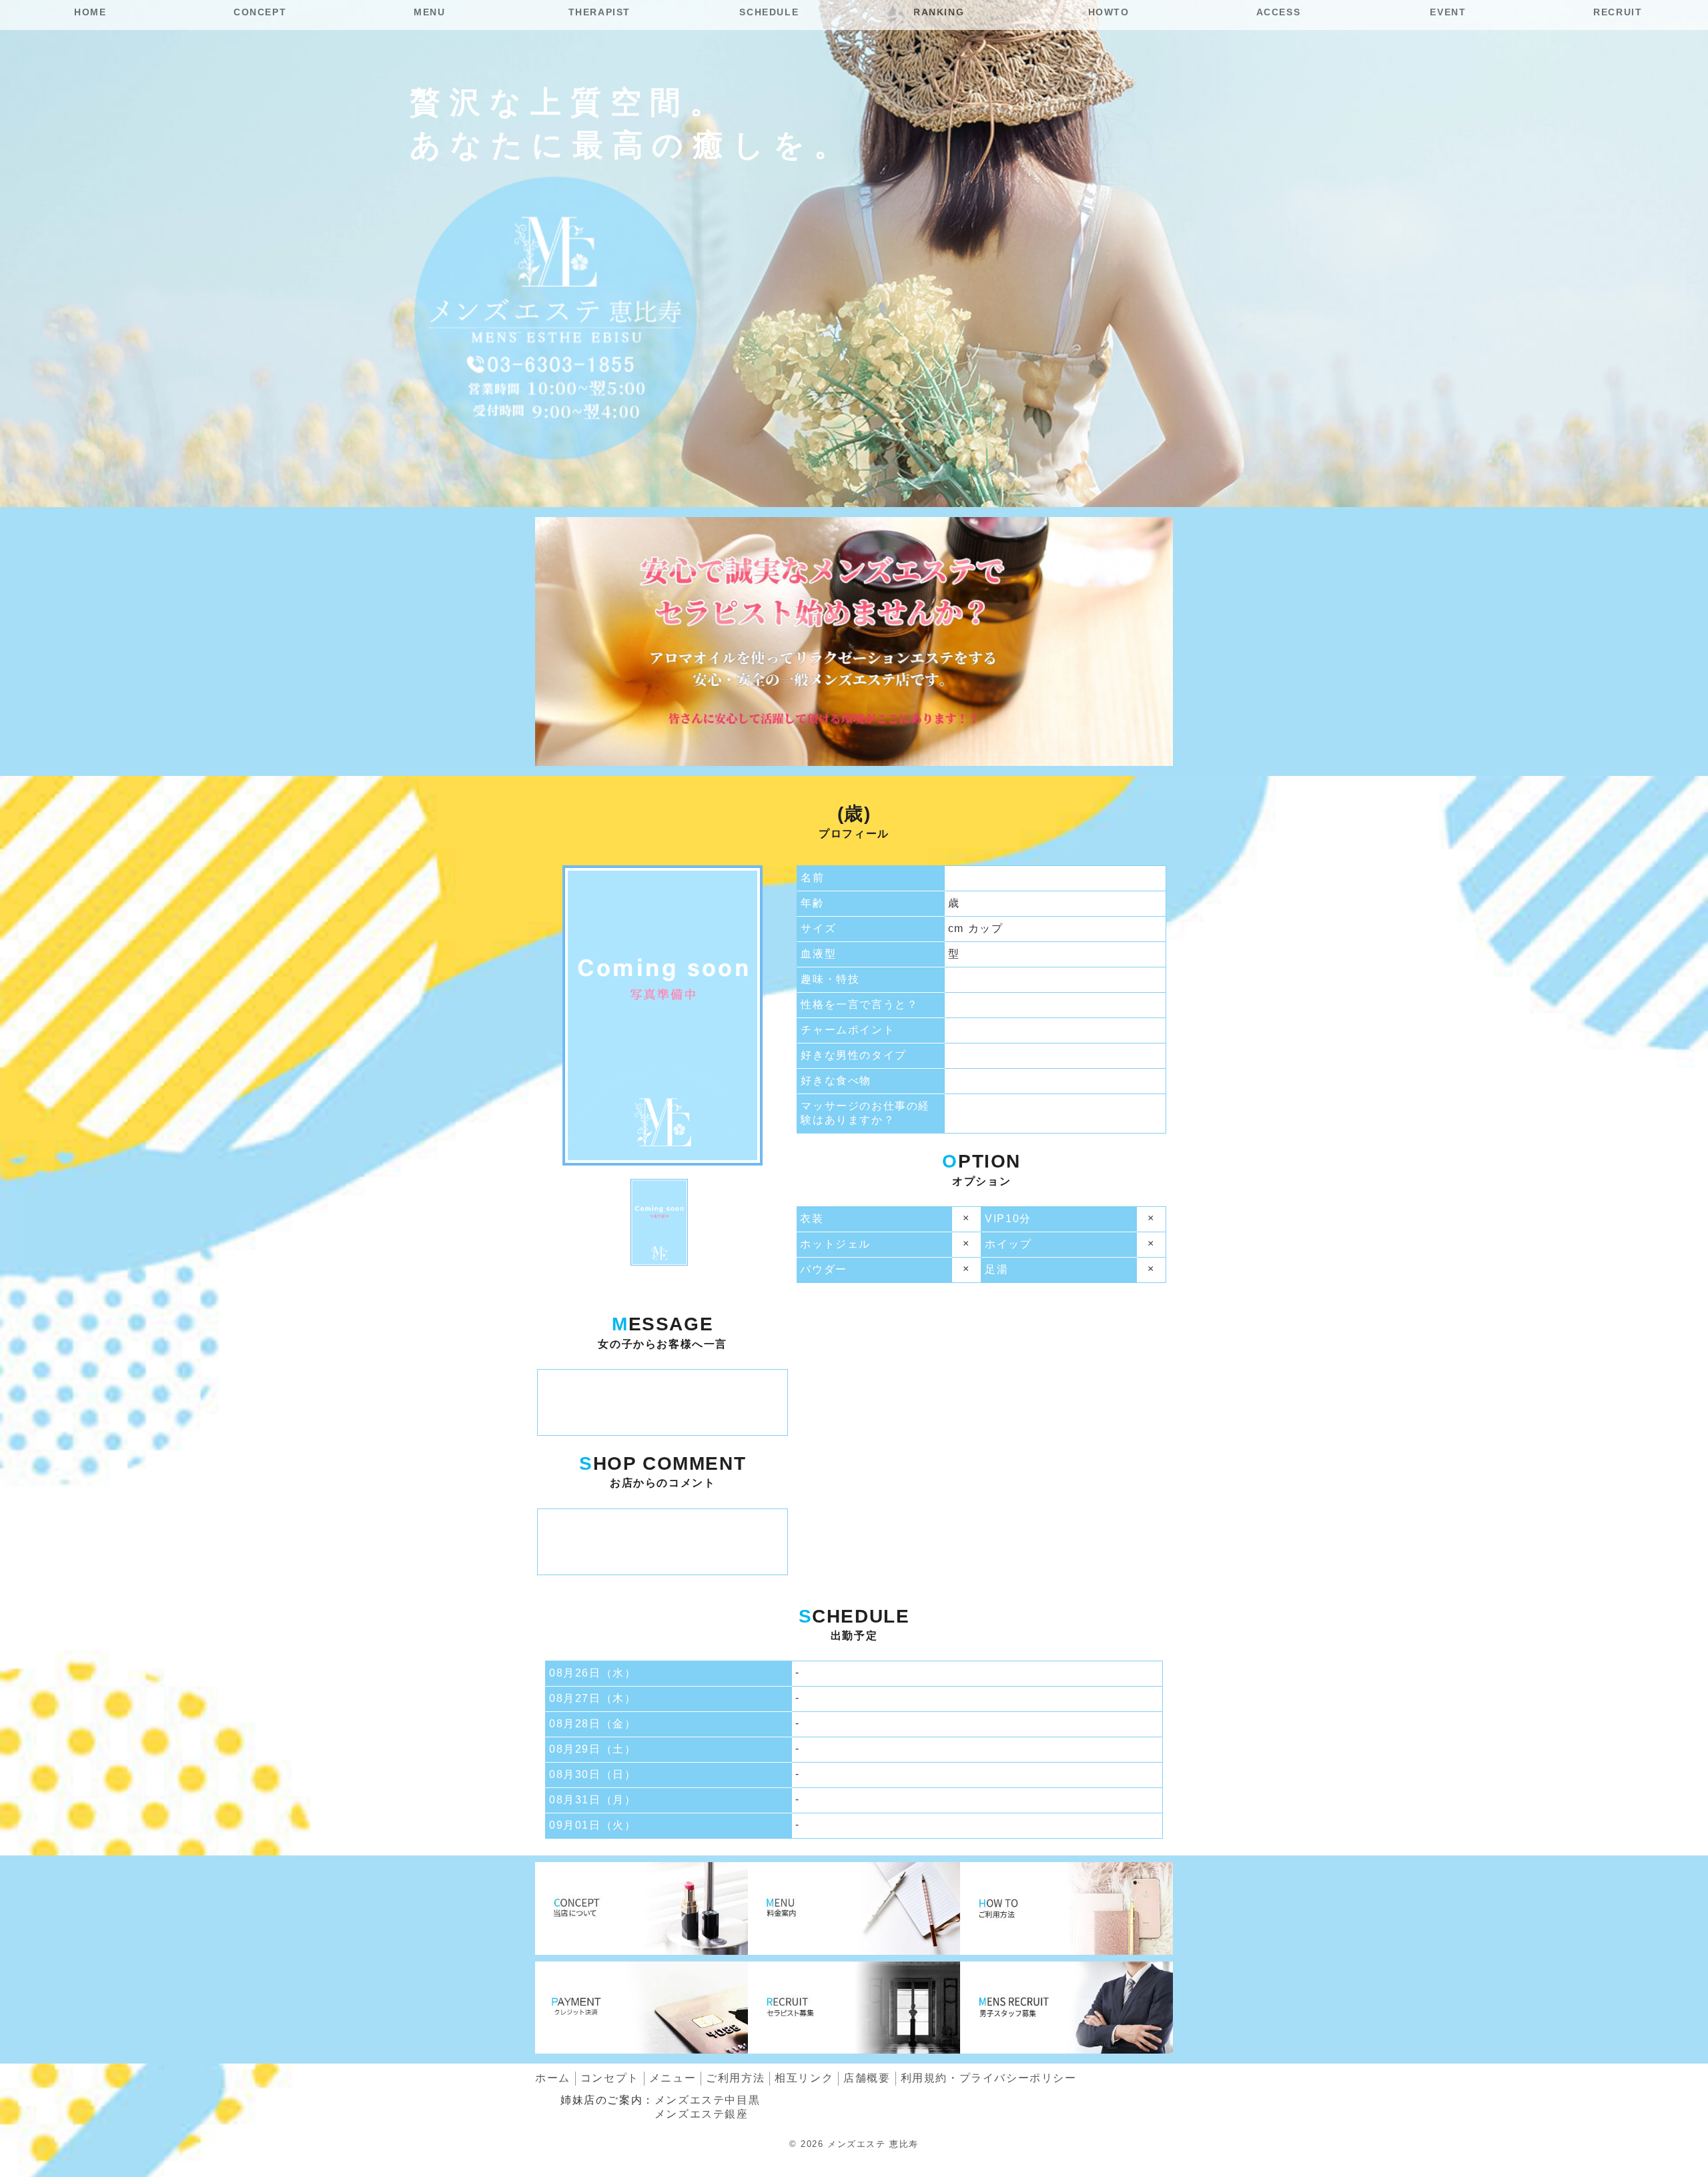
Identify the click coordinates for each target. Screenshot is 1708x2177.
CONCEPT (260, 12)
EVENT (1448, 12)
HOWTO (1109, 12)
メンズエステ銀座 (702, 2114)
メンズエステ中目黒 (707, 2100)
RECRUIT (1618, 12)
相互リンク (804, 2078)
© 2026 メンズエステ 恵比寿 (854, 2144)
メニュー (673, 2078)
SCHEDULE (769, 12)
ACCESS (1279, 12)
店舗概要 (867, 2078)
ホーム (553, 2078)
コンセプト (610, 2078)
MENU (429, 12)
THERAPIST (599, 12)
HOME (90, 12)
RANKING (939, 12)
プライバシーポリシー (989, 2078)
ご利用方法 (735, 2078)
